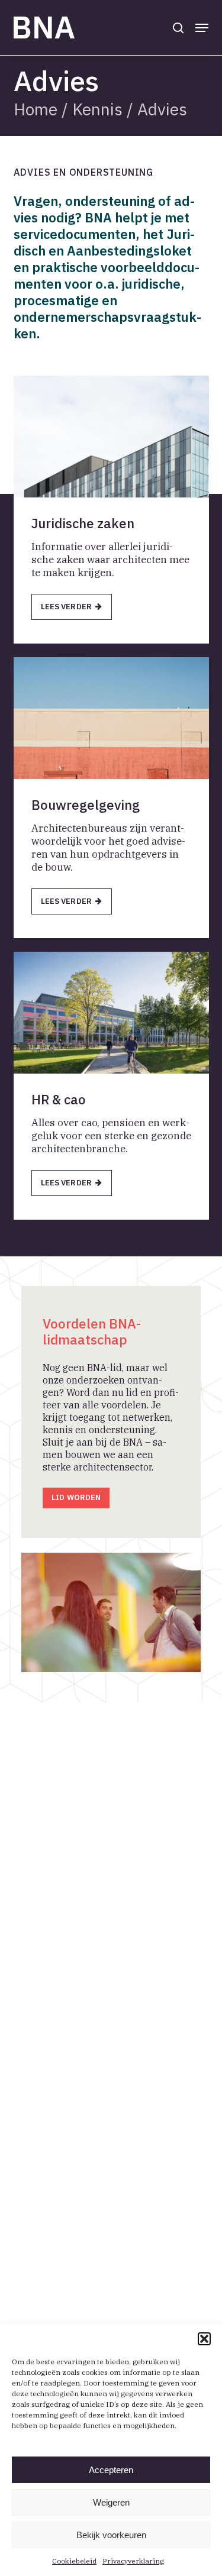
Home (36, 109)
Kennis (97, 109)
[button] (204, 2339)
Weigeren (111, 2502)
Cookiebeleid (74, 2561)
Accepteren (111, 2470)
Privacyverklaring (133, 2561)
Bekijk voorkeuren (111, 2535)
